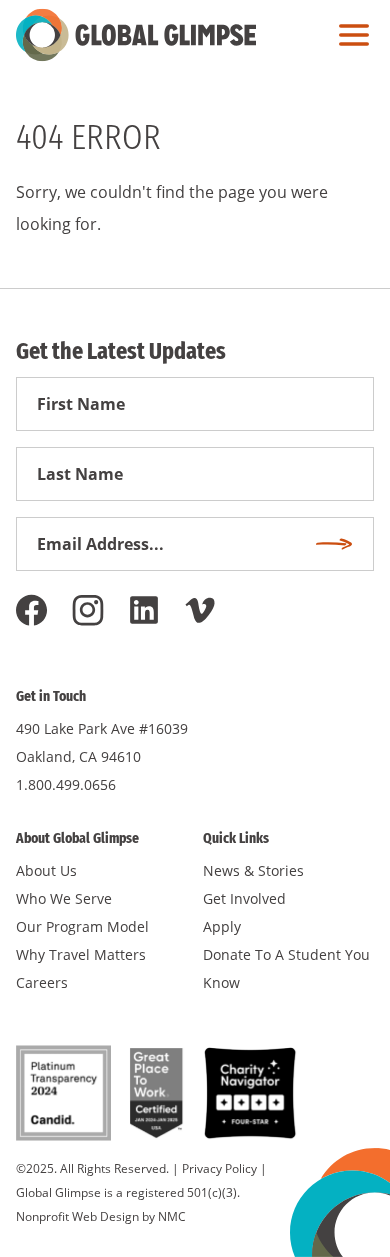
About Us (46, 870)
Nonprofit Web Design (77, 1216)
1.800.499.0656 (66, 784)
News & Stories (253, 870)
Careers (42, 982)
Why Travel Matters (81, 954)
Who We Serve (64, 898)
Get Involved (244, 898)
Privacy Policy (219, 1168)
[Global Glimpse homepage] (136, 35)
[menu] (349, 35)
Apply (222, 926)
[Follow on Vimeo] (200, 610)
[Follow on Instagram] (88, 610)
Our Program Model (82, 926)
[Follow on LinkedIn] (144, 610)
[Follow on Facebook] (32, 610)
